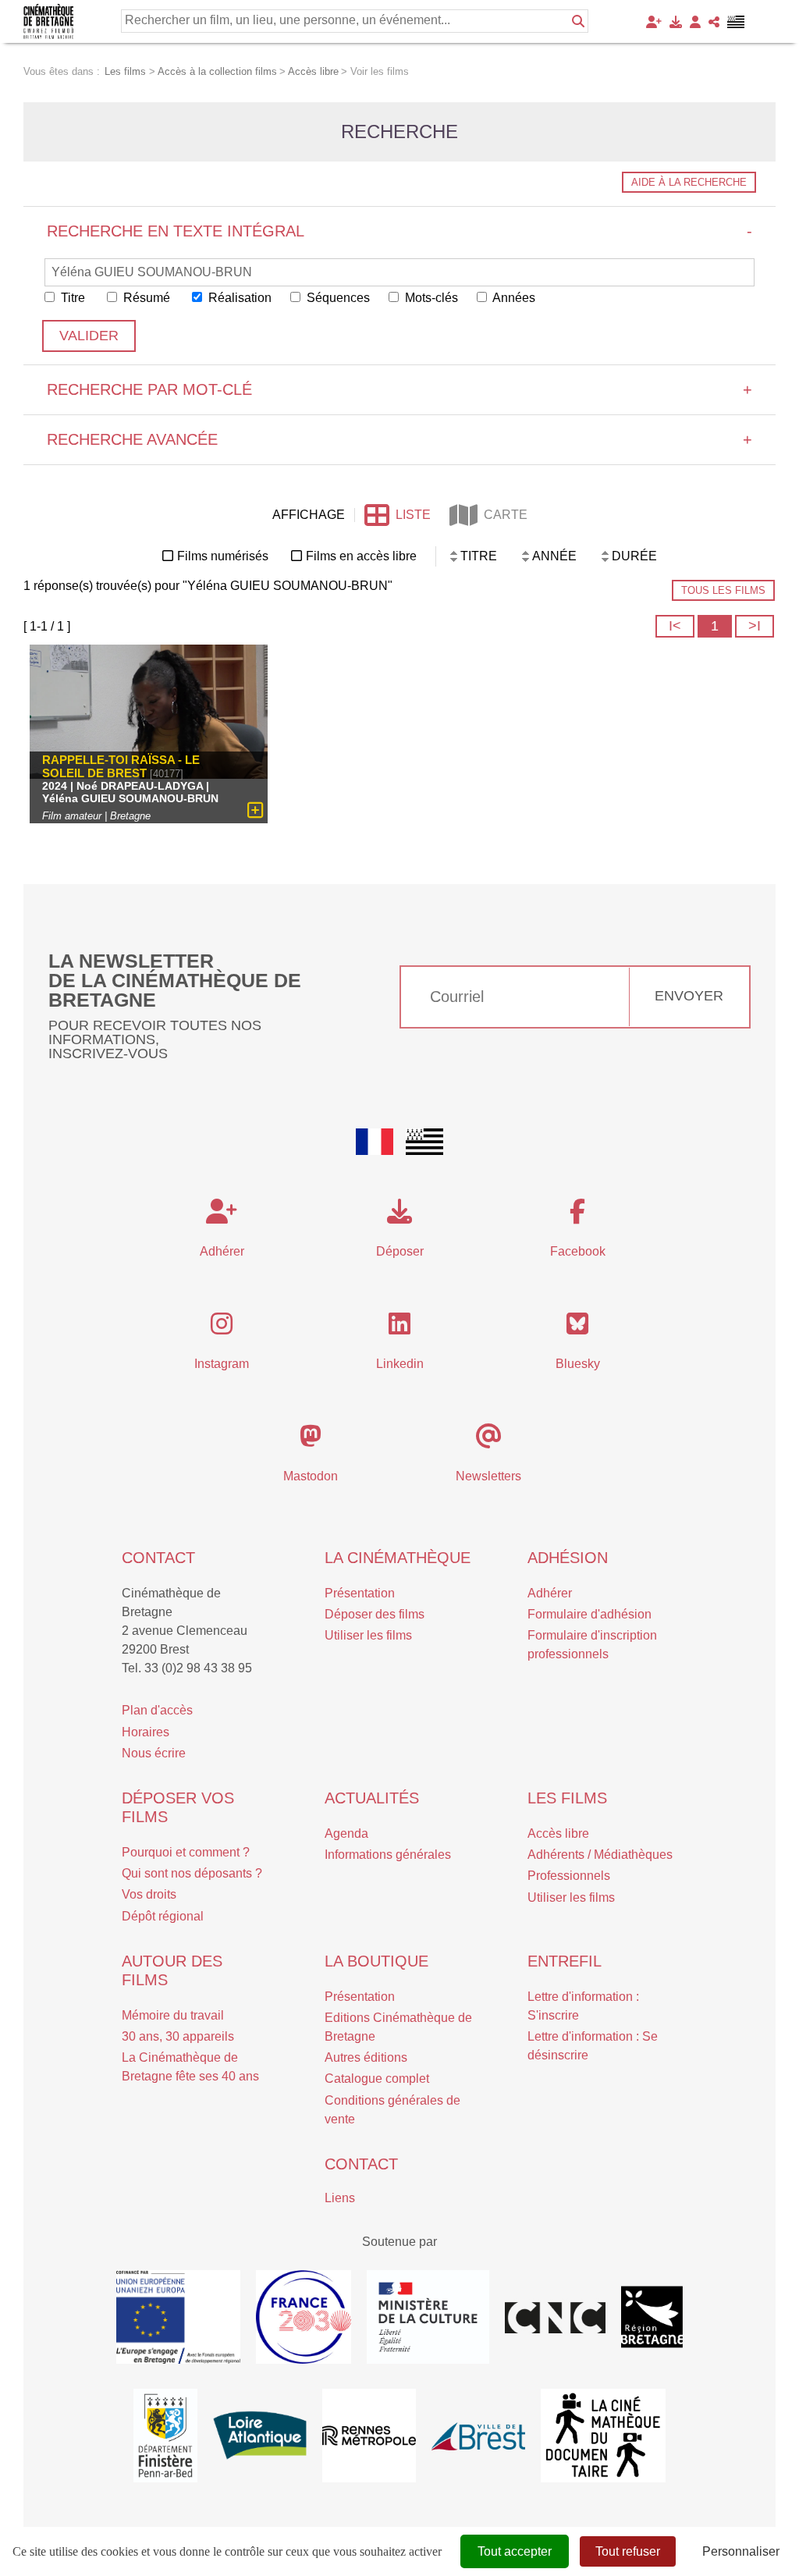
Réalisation (238, 298)
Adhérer (550, 1593)
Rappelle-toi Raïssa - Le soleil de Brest (121, 766)
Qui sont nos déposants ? (192, 1873)
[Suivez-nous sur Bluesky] (577, 1329)
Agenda (346, 1833)
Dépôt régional (163, 1916)
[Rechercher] (578, 21)
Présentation (360, 1593)
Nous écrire (154, 1753)
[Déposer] (676, 22)
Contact (158, 1558)
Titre (71, 298)
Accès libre (558, 1833)
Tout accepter (515, 2551)
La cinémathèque (398, 1558)
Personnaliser (741, 2551)
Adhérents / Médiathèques (600, 1855)
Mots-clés (430, 298)
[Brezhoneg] (736, 22)
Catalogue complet (377, 2079)
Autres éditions (366, 2057)
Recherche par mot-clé (399, 389)
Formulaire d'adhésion (589, 1614)
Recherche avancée (399, 439)
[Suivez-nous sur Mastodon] (311, 1441)
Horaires (146, 1732)
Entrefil (565, 1961)
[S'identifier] (695, 22)
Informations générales (388, 1855)
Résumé (145, 298)
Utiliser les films (368, 1635)
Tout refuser (628, 2551)
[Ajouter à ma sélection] (256, 810)
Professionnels (569, 1876)
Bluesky (578, 1364)
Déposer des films (375, 1614)
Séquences (337, 298)
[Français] (375, 1142)
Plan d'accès (157, 1710)
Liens (340, 2198)
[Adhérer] (654, 22)
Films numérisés (223, 556)
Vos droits (149, 1894)
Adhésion (568, 1558)
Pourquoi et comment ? (186, 1852)
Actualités (372, 1798)
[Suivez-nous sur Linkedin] (399, 1329)
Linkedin (400, 1364)
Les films (567, 1798)
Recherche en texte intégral (399, 231)
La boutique (376, 1961)
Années (513, 298)
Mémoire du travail (173, 2015)
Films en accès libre (361, 556)
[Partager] (714, 22)
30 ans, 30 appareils (178, 2036)
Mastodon (311, 1476)
